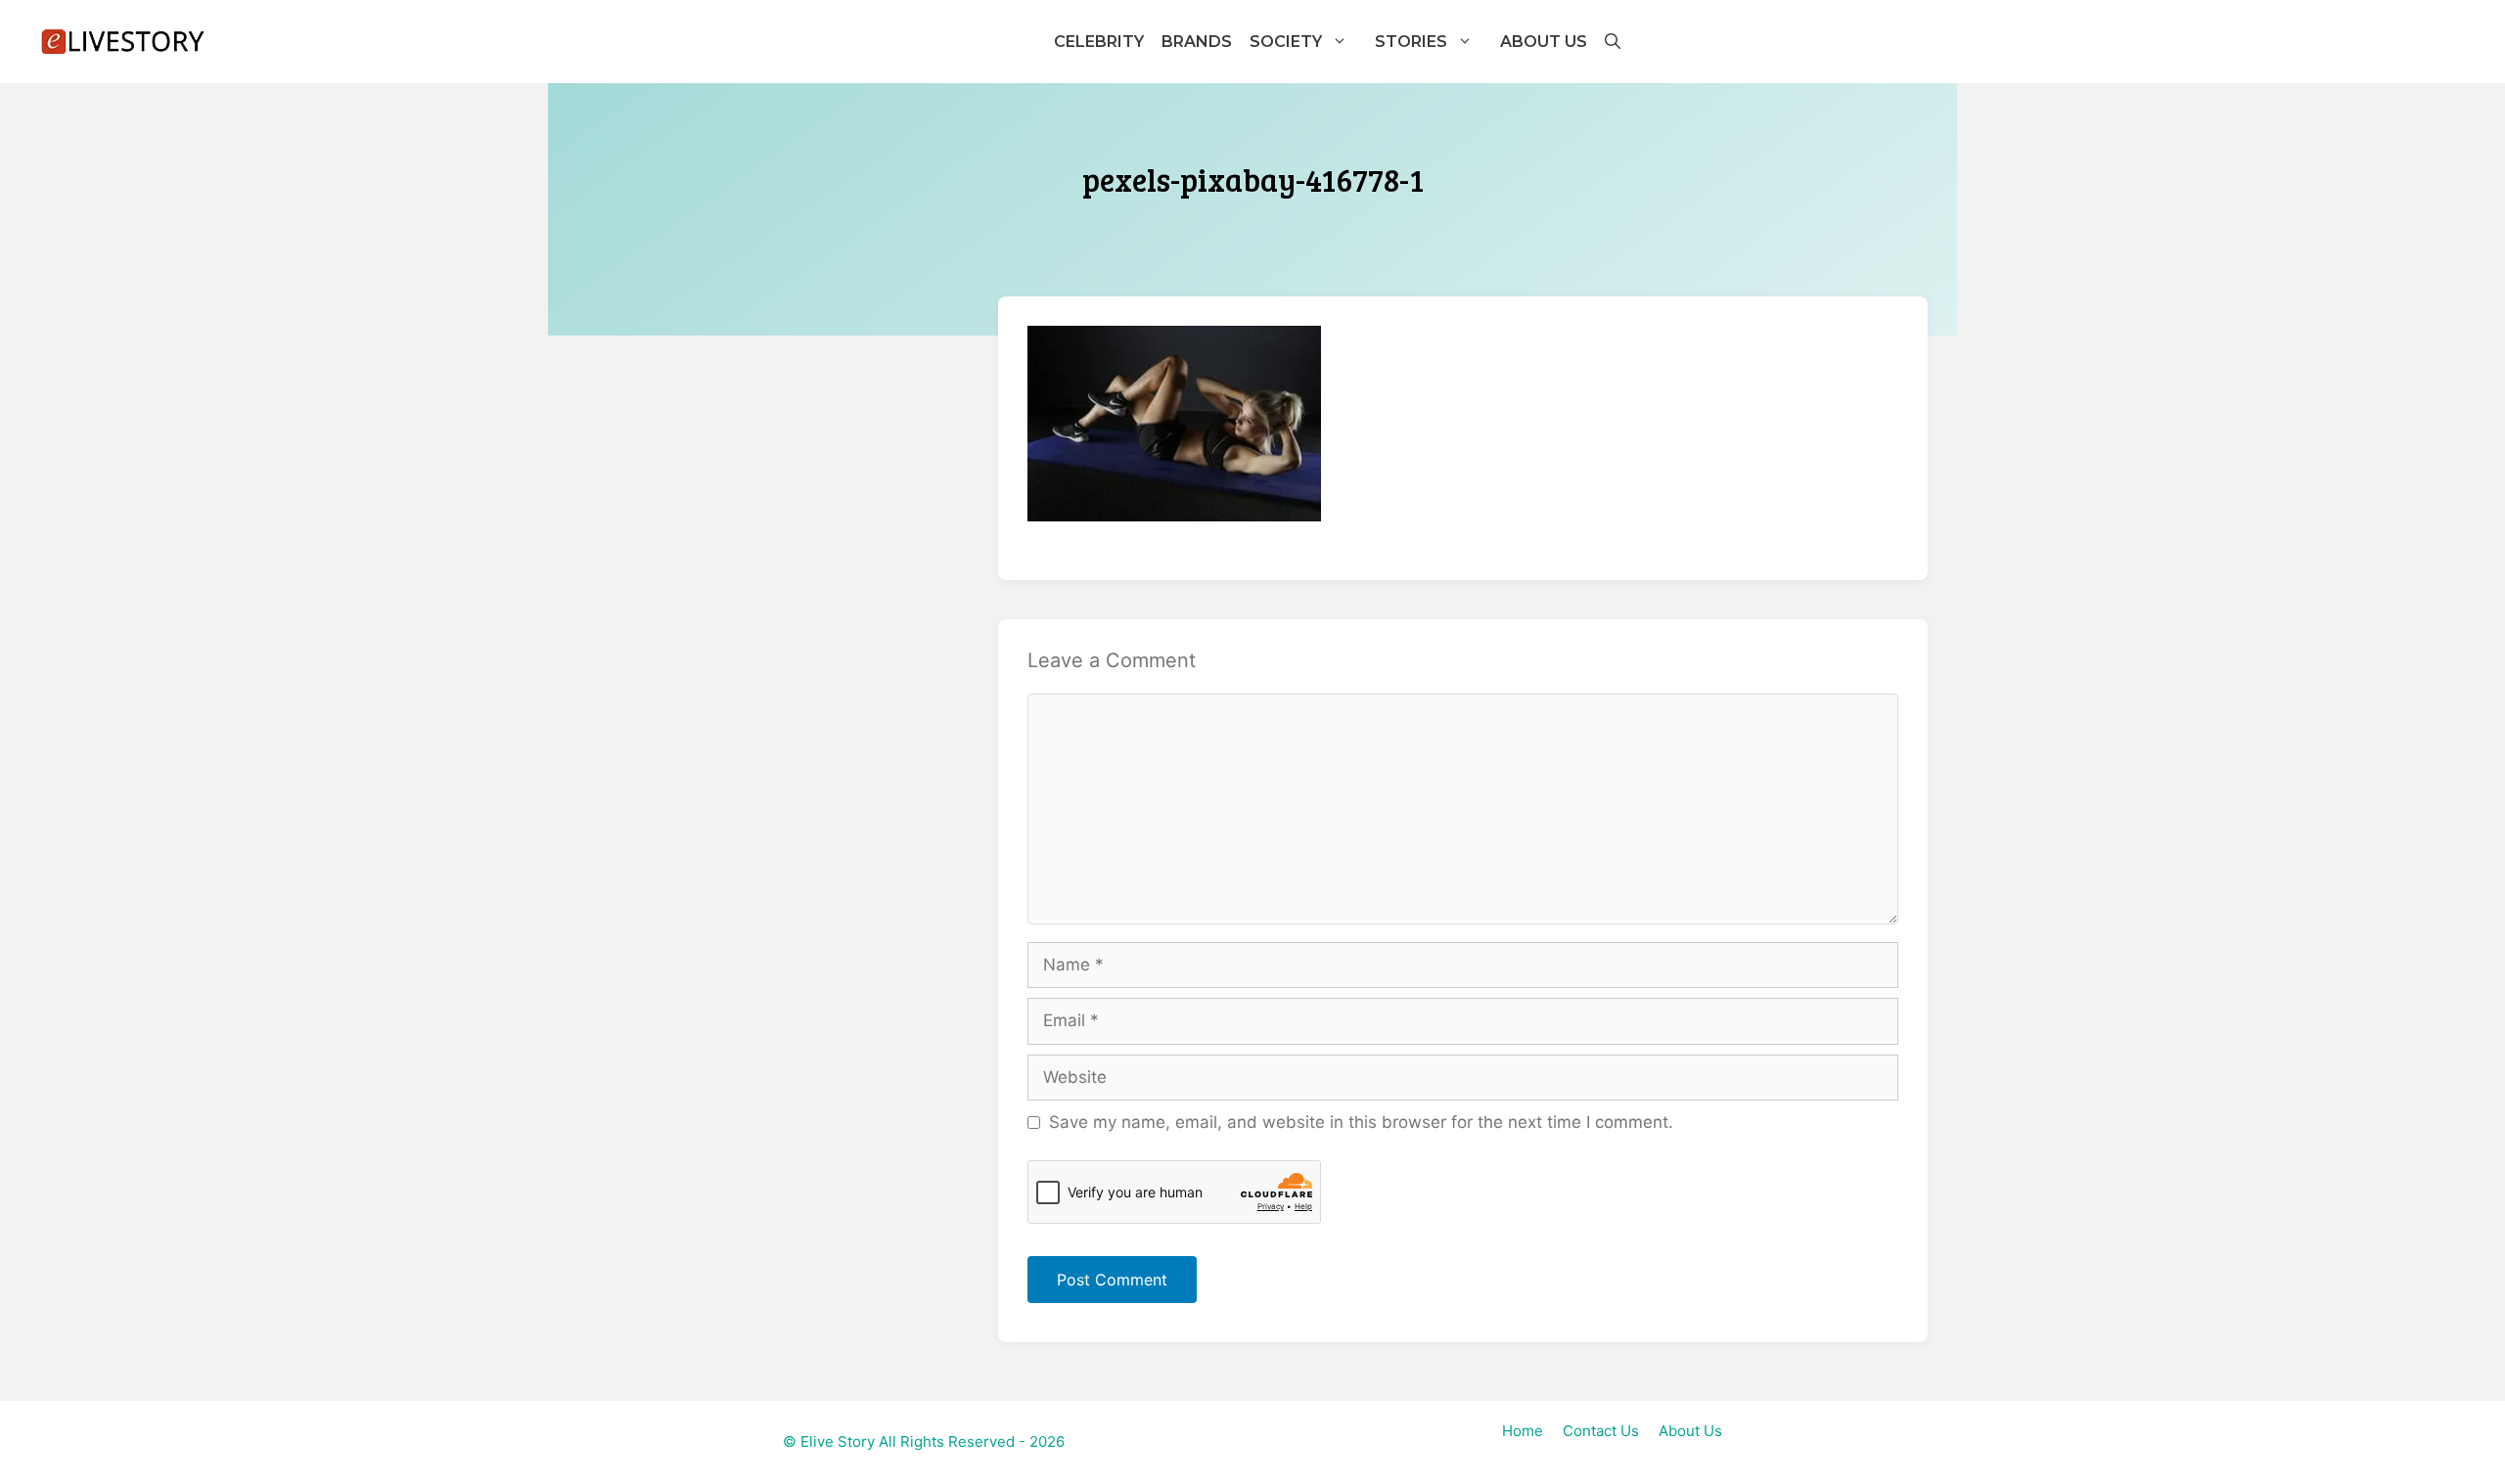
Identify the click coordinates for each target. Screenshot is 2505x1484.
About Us (1544, 42)
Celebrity (1099, 42)
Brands (1197, 42)
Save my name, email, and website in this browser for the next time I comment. (1361, 1122)
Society (1286, 42)
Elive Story (838, 1441)
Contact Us (1601, 1431)
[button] (1612, 42)
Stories (1411, 42)
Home (1523, 1431)
